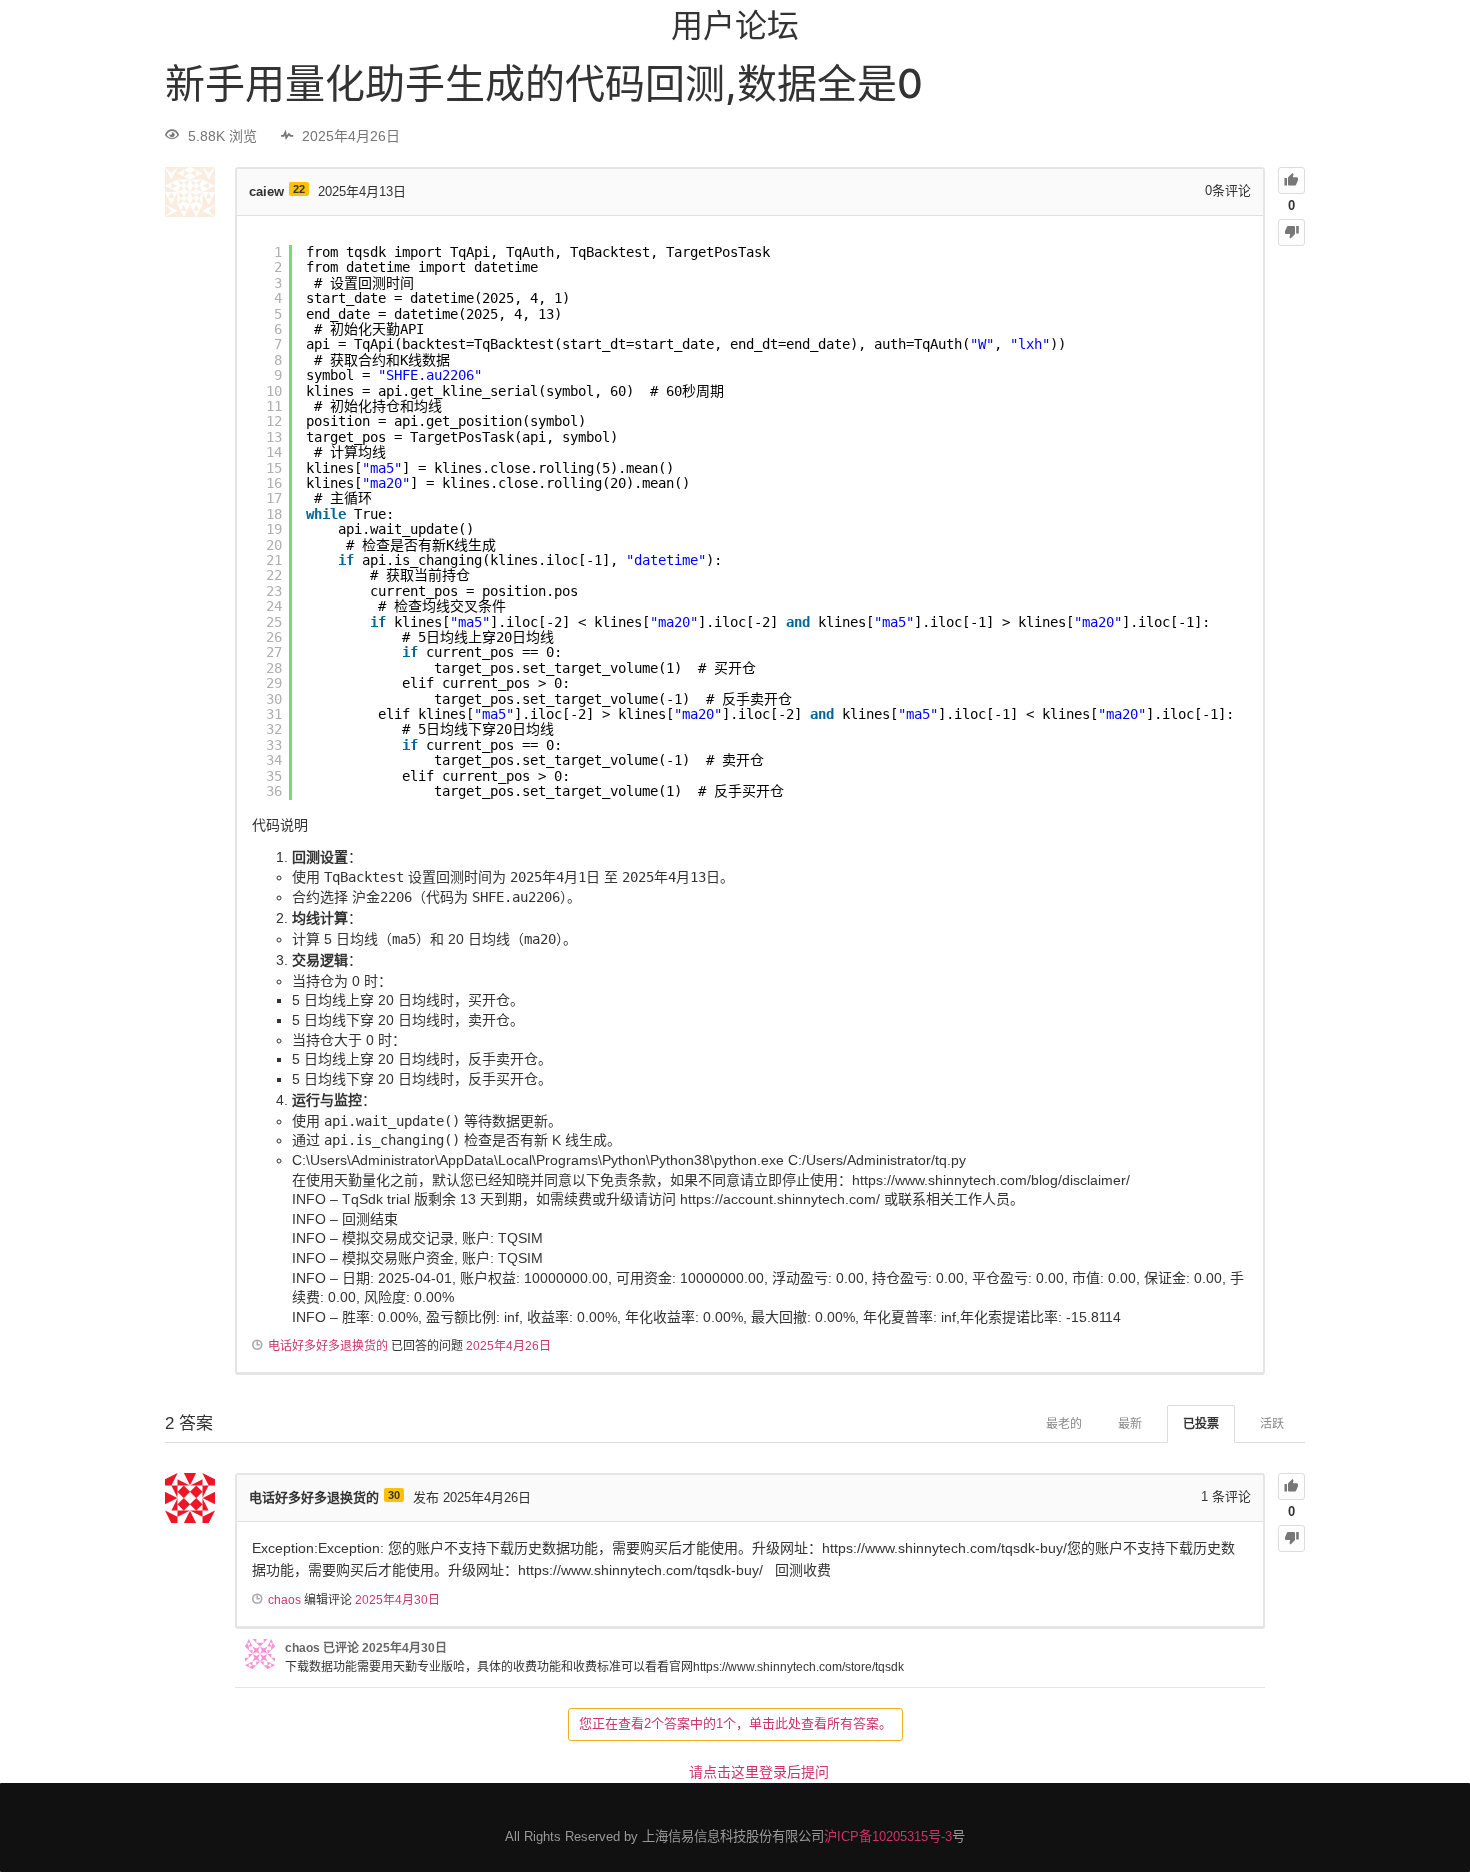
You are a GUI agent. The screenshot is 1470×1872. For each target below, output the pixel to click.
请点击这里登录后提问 (759, 1772)
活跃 (1272, 1424)
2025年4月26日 (508, 1346)
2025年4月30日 (397, 1600)
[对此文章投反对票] (1291, 232)
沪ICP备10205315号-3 (888, 1836)
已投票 (1201, 1424)
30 (394, 1495)
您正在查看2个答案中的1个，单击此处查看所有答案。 (735, 1723)
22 (299, 189)
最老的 (1064, 1424)
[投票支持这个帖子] (1291, 180)
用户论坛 (735, 25)
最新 (1130, 1424)
